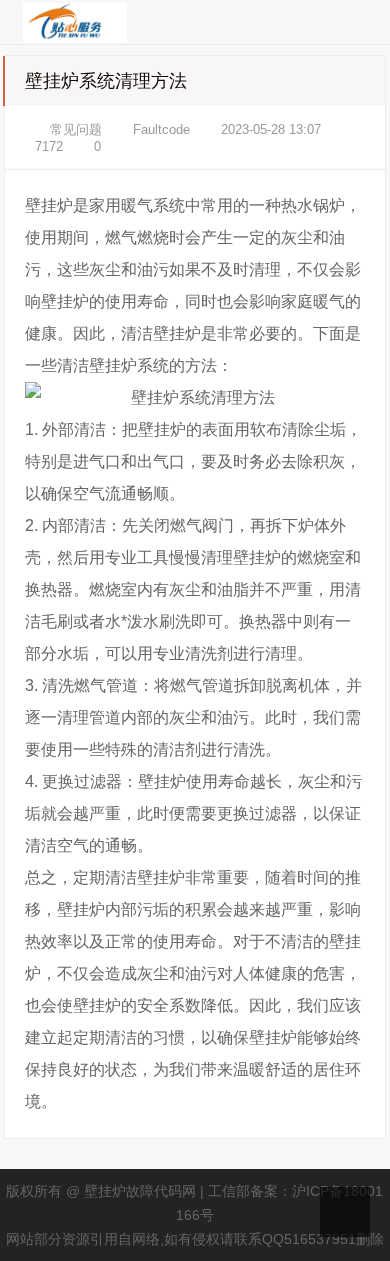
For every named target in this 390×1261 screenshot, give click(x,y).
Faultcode (161, 129)
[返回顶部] (345, 1212)
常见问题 (76, 129)
